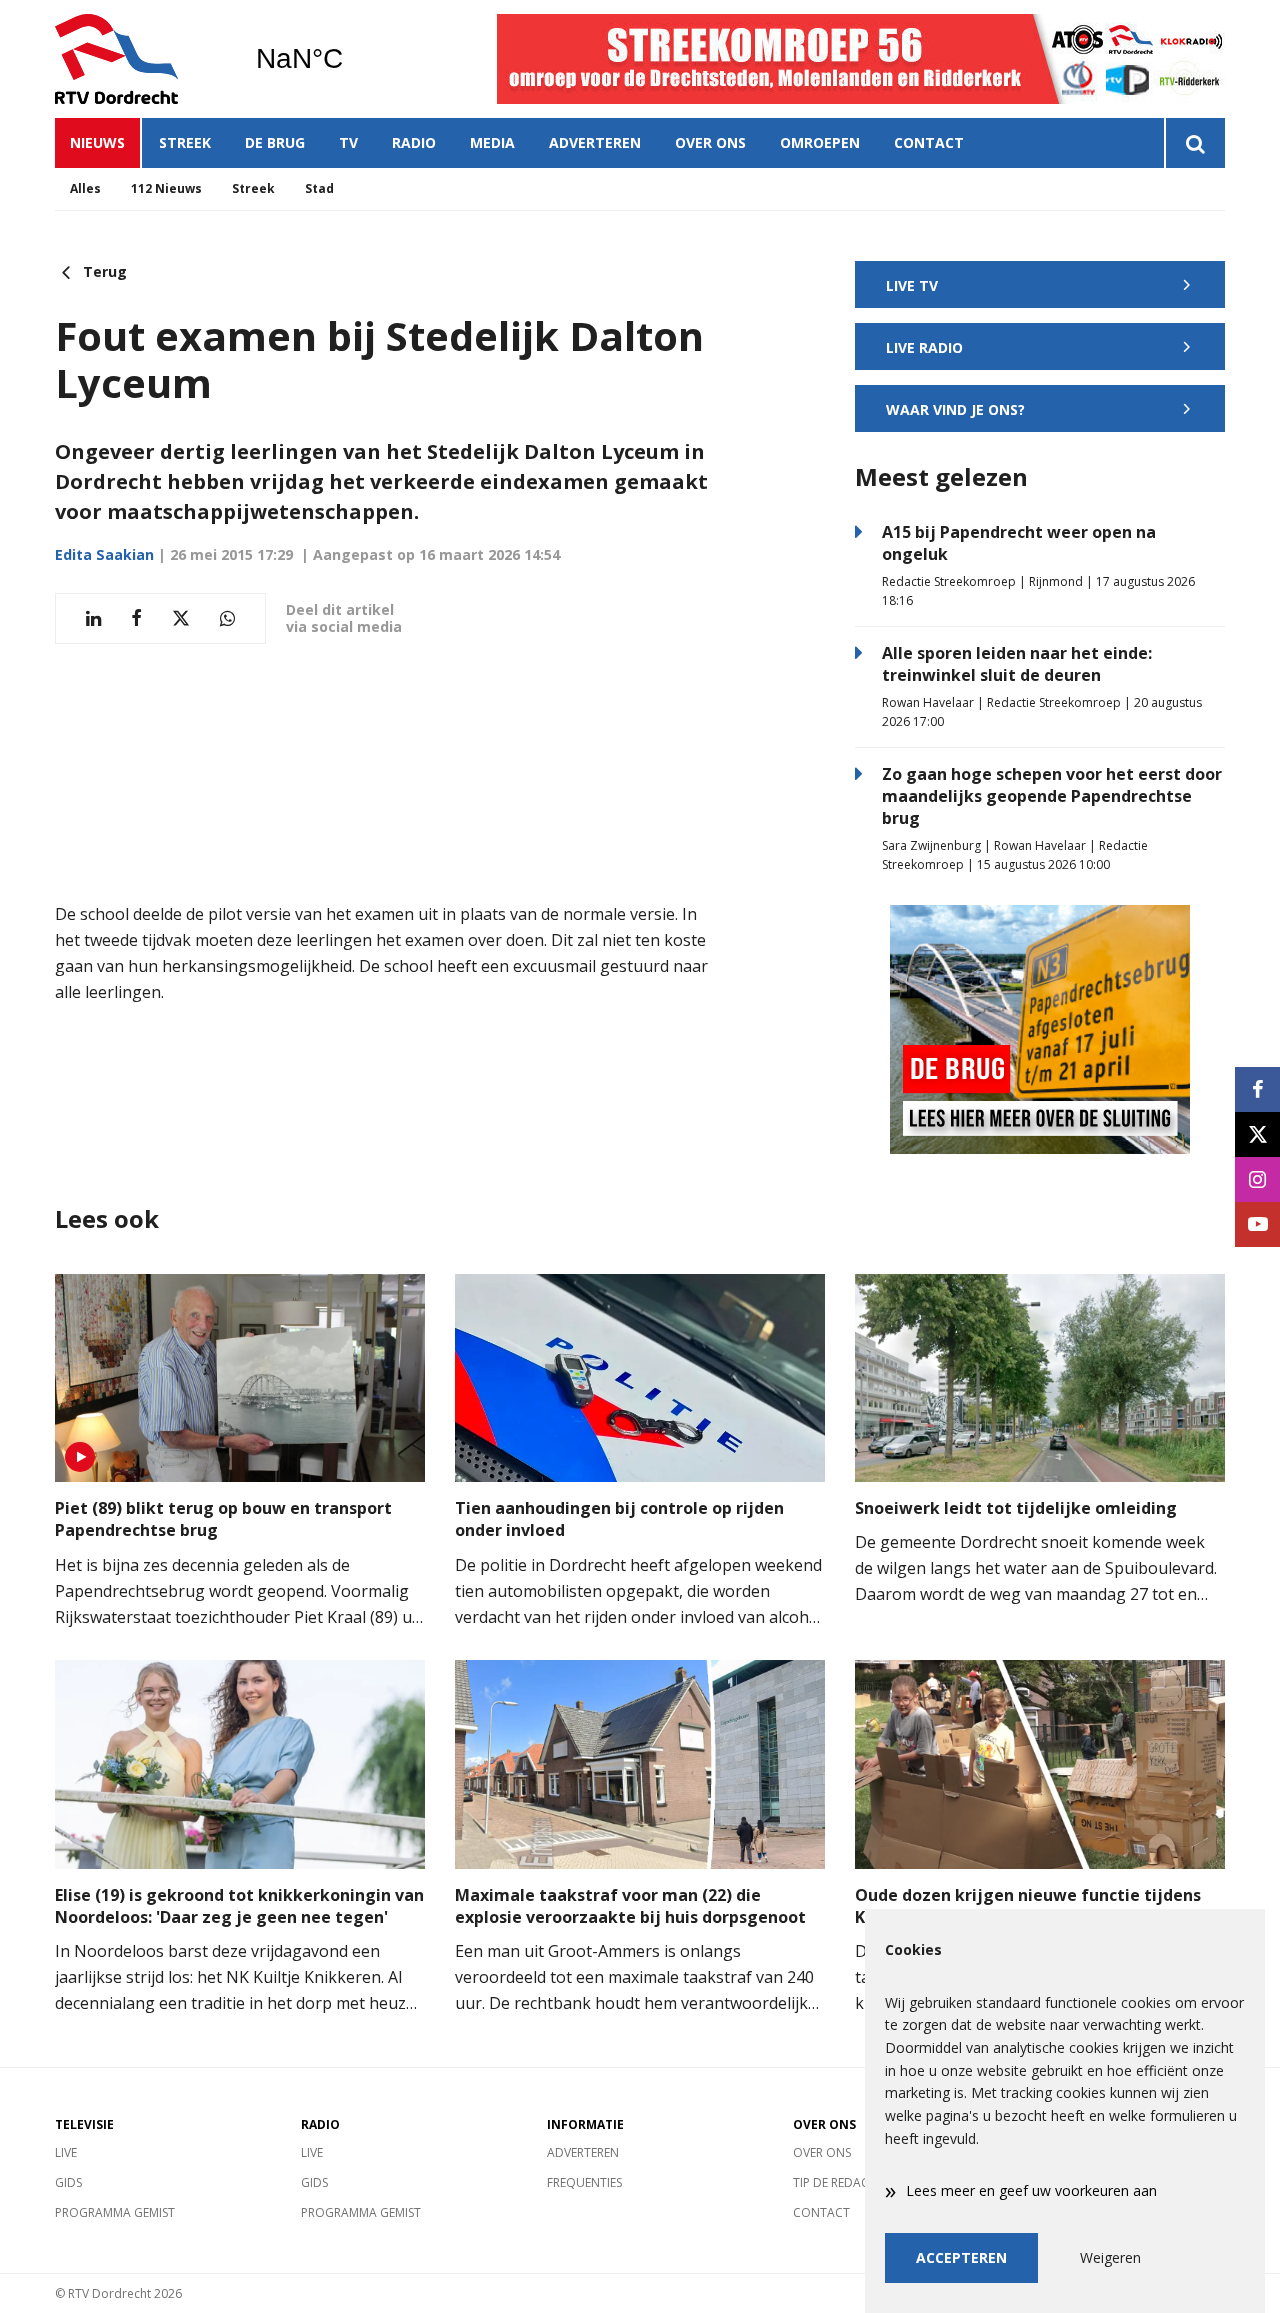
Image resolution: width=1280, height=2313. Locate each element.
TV (348, 142)
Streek (185, 142)
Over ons (710, 142)
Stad (319, 188)
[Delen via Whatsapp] (227, 618)
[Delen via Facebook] (136, 618)
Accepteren (961, 2257)
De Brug (275, 142)
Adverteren (595, 142)
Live (66, 2152)
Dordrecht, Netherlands (350, 59)
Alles (85, 188)
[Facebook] (1257, 1089)
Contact (929, 142)
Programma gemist (115, 2212)
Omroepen (820, 142)
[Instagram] (1257, 1179)
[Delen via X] (181, 618)
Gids (68, 2182)
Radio (414, 142)
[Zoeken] (1194, 143)
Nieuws (97, 142)
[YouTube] (1257, 1224)
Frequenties (584, 2182)
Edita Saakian (104, 554)
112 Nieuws (166, 188)
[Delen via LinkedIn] (93, 618)
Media (492, 142)
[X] (1257, 1134)
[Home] (140, 59)
